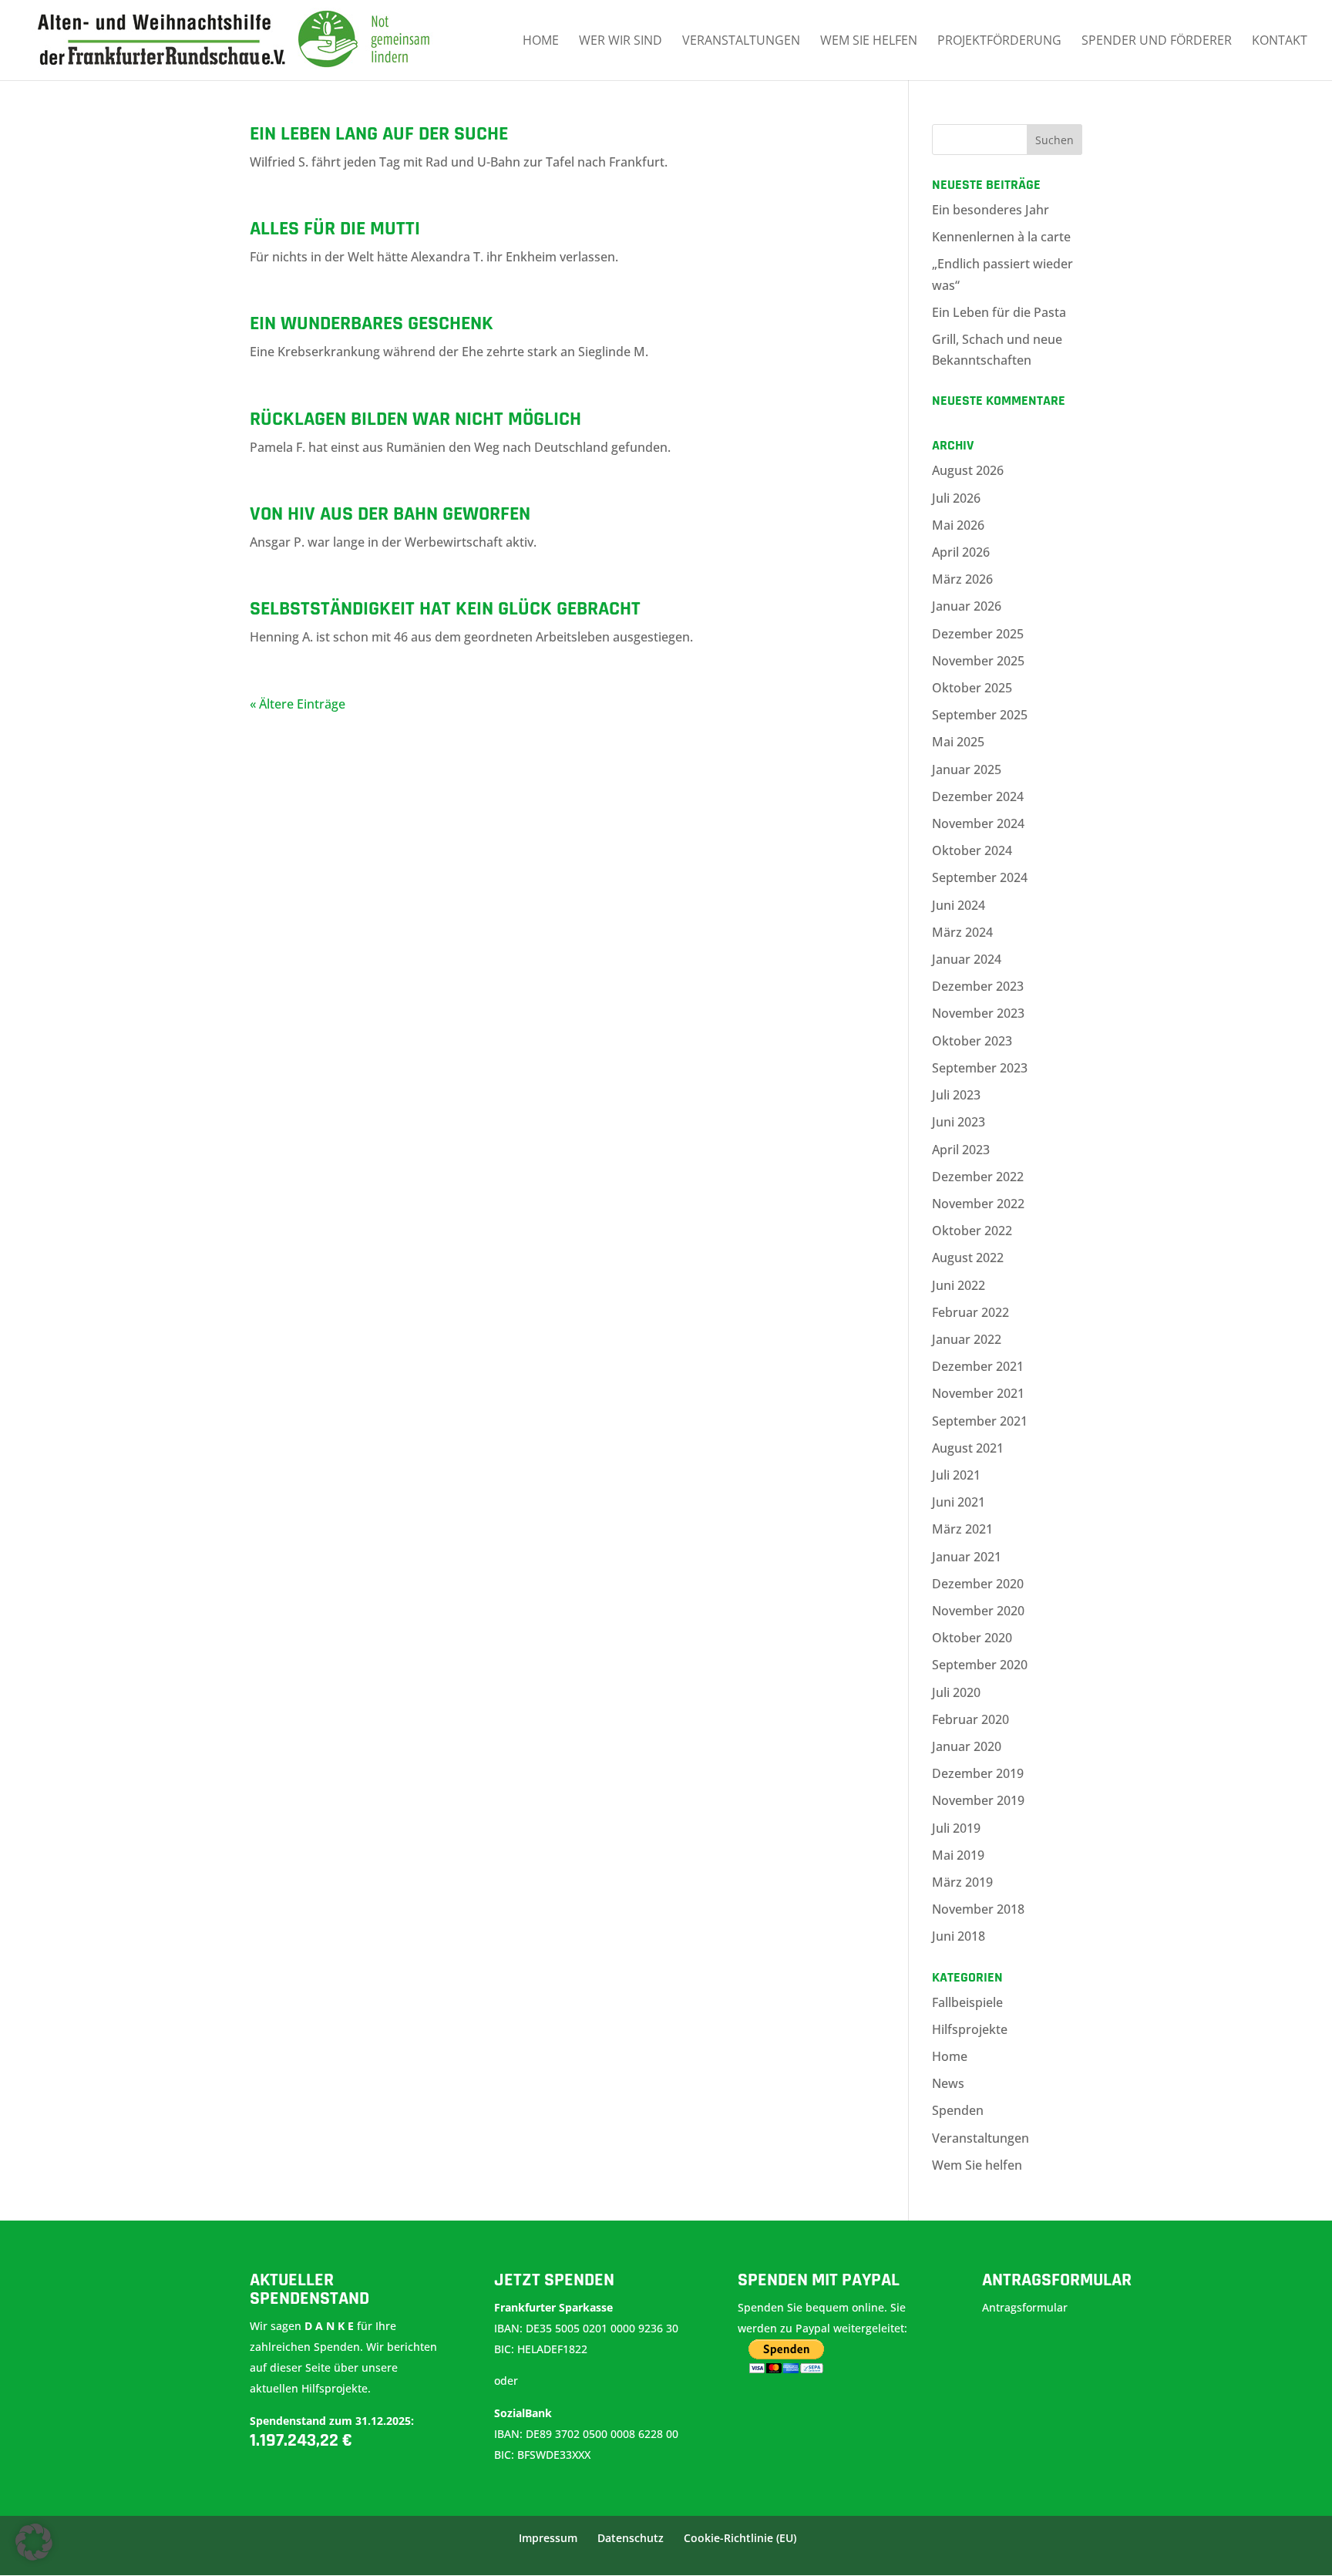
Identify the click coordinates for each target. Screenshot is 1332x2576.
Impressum (548, 2538)
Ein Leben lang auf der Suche (379, 134)
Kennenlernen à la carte (1001, 237)
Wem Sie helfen (869, 42)
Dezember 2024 (978, 796)
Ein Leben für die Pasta (999, 312)
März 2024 (962, 932)
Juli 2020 (956, 1692)
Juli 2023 (956, 1095)
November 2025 (978, 661)
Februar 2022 (970, 1312)
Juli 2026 (956, 498)
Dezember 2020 (978, 1584)
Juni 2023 (959, 1122)
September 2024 (980, 877)
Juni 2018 (959, 1936)
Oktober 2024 (972, 850)
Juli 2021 (956, 1475)
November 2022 (978, 1204)
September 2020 (980, 1665)
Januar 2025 (967, 769)
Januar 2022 (967, 1339)
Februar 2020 (970, 1719)
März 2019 (962, 1882)
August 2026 (968, 470)
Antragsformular (1026, 2307)
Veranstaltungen (741, 42)
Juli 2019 (956, 1828)
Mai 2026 (958, 525)
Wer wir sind (621, 42)
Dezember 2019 (978, 1773)
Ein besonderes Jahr (991, 210)
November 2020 (978, 1611)
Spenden (958, 2110)
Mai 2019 (958, 1855)
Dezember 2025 (978, 634)
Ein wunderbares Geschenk (372, 323)
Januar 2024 (967, 959)
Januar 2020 (967, 1746)
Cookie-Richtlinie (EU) (740, 2538)
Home (541, 42)
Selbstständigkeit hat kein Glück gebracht (445, 609)
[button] (34, 2542)
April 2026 (961, 552)
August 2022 (968, 1258)
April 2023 (961, 1150)
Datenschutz (631, 2538)
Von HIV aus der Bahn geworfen (390, 514)
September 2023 (980, 1068)
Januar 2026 (967, 606)
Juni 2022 (959, 1285)
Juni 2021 (959, 1502)
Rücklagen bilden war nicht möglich (415, 419)
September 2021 (980, 1421)
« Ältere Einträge (298, 704)
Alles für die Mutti (335, 229)
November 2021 (978, 1393)
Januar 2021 (967, 1557)
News (948, 2083)
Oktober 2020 (972, 1638)
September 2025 (980, 715)
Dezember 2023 (978, 986)
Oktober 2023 (972, 1041)
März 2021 (962, 1529)
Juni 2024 (959, 905)
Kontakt (1280, 42)
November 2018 (978, 1909)
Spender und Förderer (1157, 42)
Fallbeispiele (967, 2002)
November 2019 (978, 1800)
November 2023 (978, 1013)
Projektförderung (999, 42)
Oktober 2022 (972, 1231)
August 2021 (968, 1448)
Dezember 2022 (978, 1177)
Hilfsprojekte (970, 2029)
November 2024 (978, 823)
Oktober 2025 (972, 688)
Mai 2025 (958, 742)
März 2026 (962, 579)
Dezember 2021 (978, 1366)
